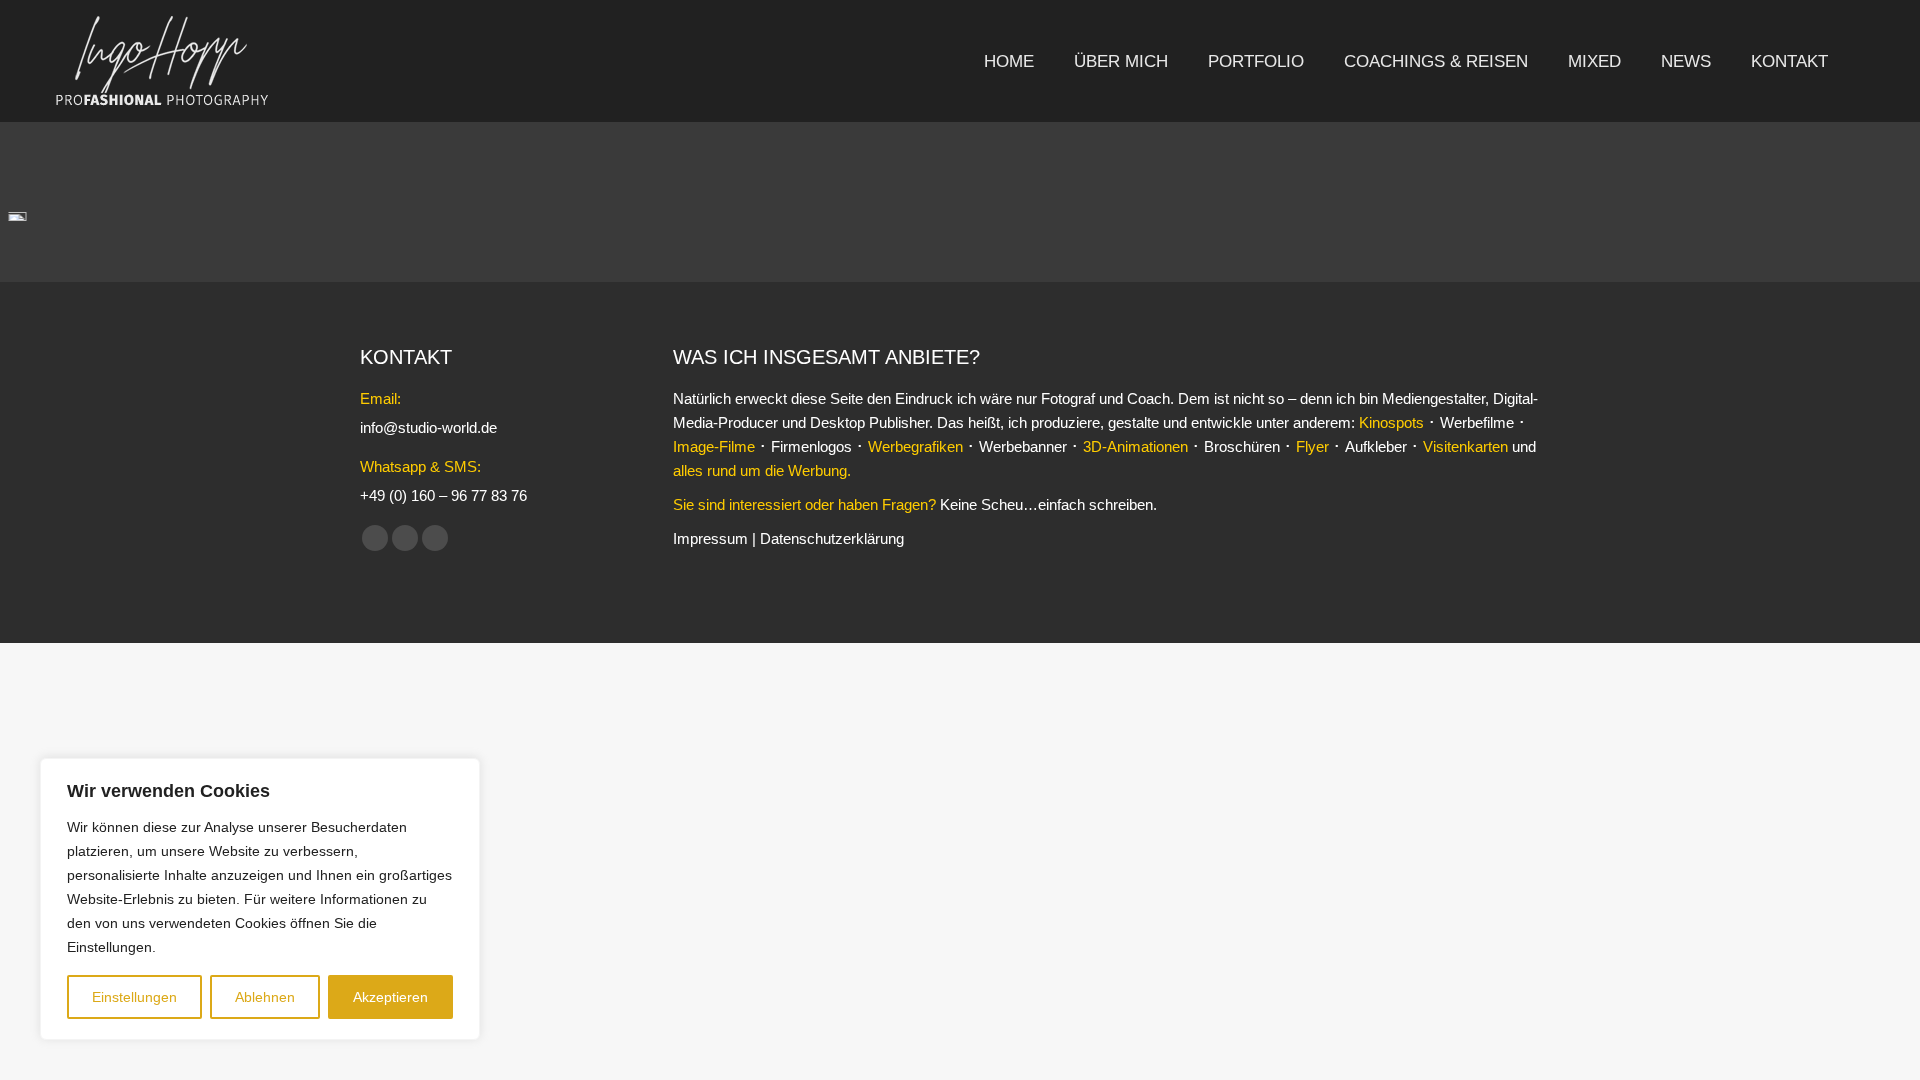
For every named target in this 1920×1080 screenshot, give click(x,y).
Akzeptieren (390, 997)
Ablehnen (265, 997)
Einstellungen (134, 997)
